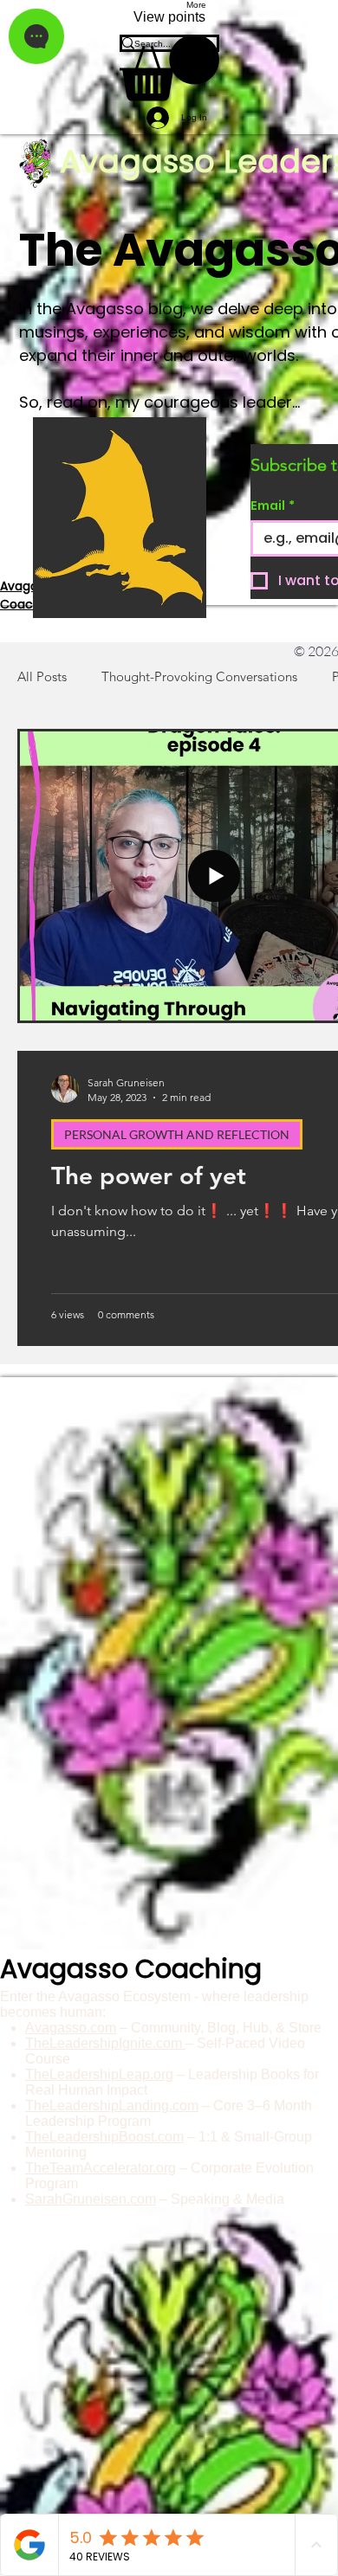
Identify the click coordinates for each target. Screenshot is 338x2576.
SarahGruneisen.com (91, 2199)
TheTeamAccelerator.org (101, 2168)
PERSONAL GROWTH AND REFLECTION (177, 1134)
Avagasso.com (71, 2028)
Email (273, 506)
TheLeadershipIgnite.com (105, 2043)
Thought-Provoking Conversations (199, 677)
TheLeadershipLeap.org (99, 2074)
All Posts (42, 677)
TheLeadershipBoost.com (104, 2137)
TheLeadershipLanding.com (112, 2106)
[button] (169, 68)
